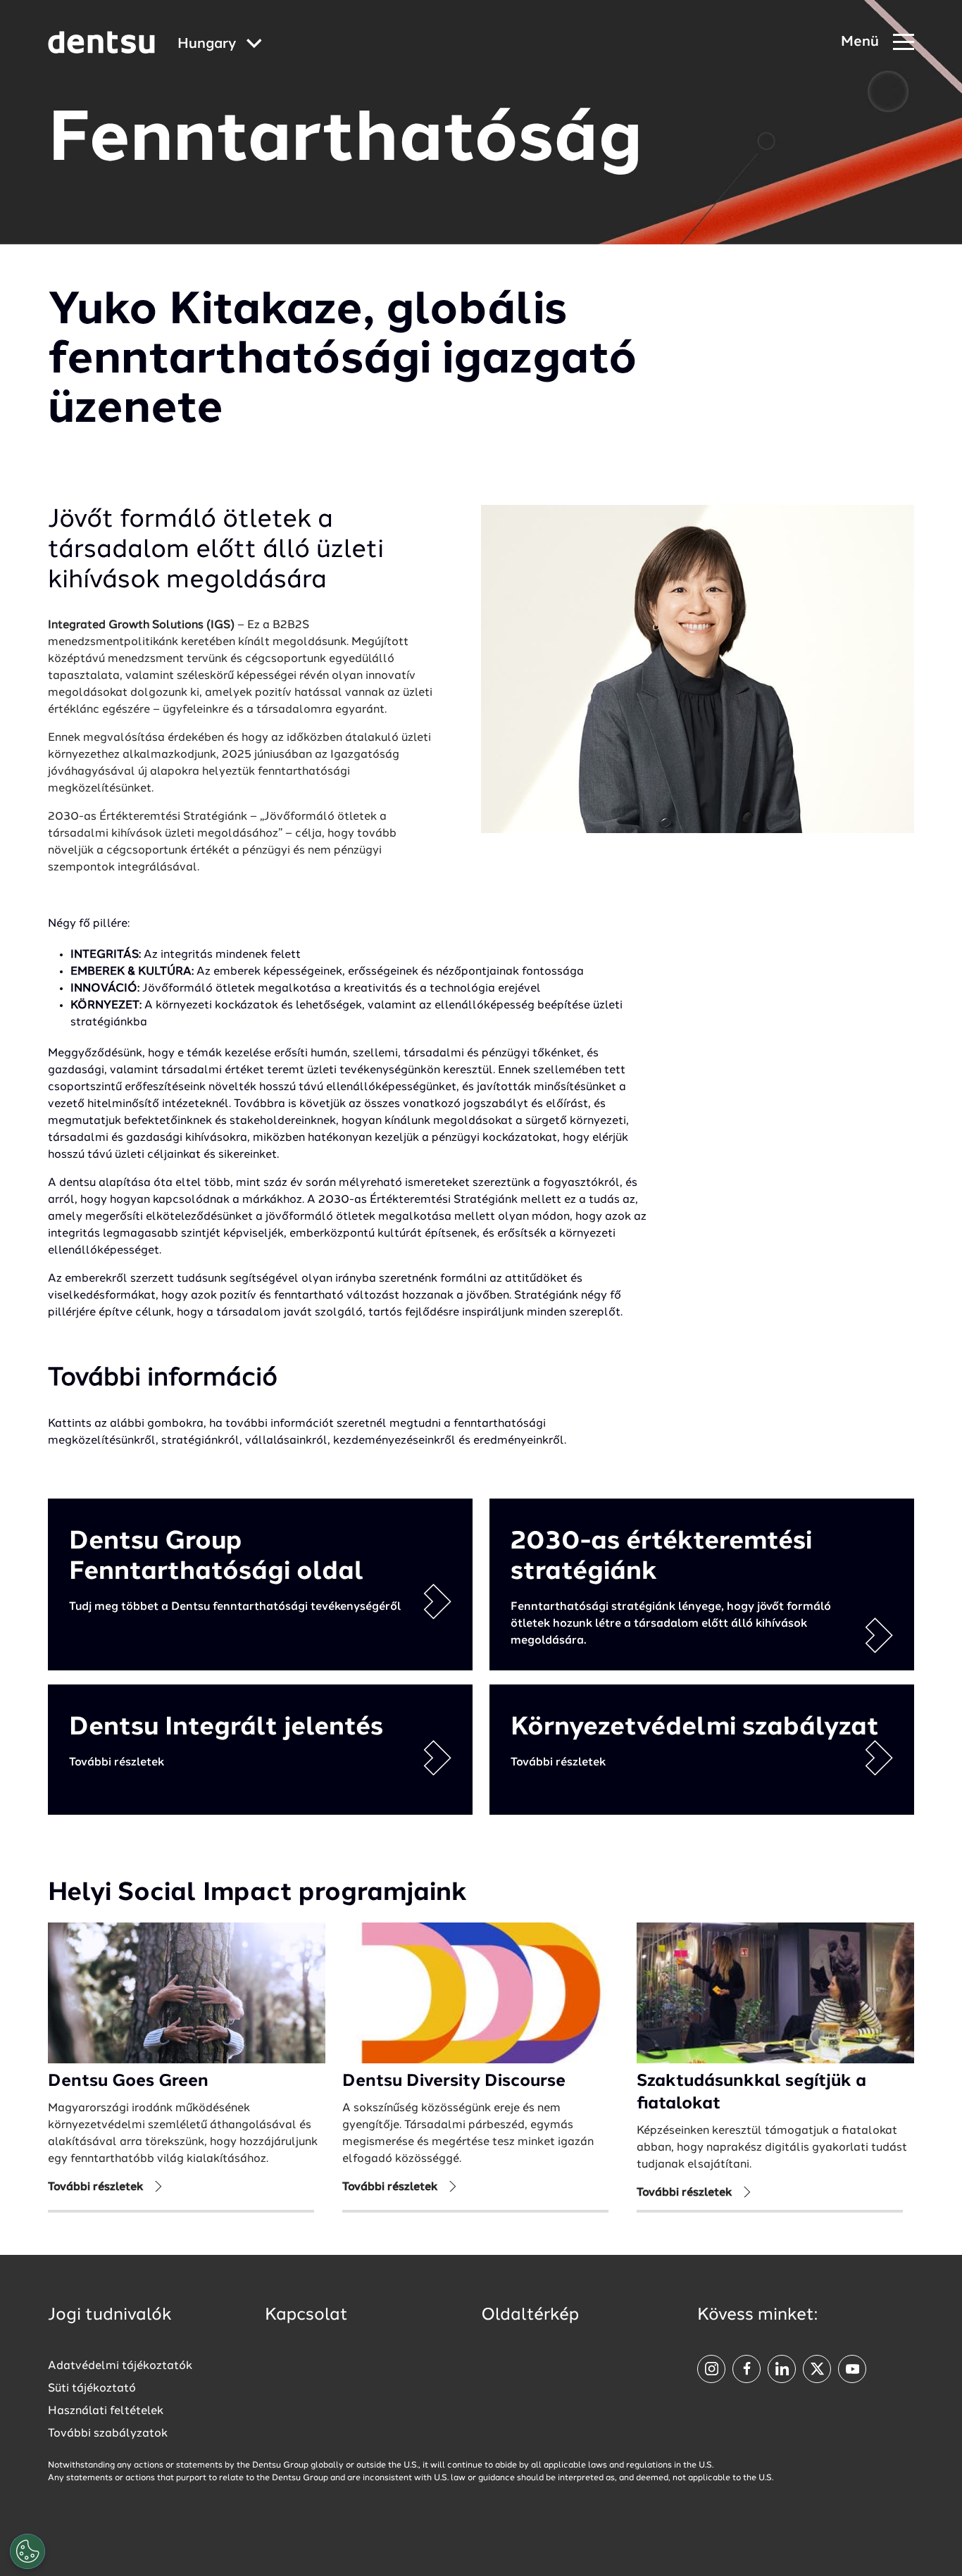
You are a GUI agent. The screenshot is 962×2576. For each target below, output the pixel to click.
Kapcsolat (306, 2315)
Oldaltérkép (530, 2315)
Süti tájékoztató (92, 2389)
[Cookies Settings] (27, 2551)
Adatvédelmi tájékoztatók (120, 2366)
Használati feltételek (106, 2411)
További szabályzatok (108, 2434)
